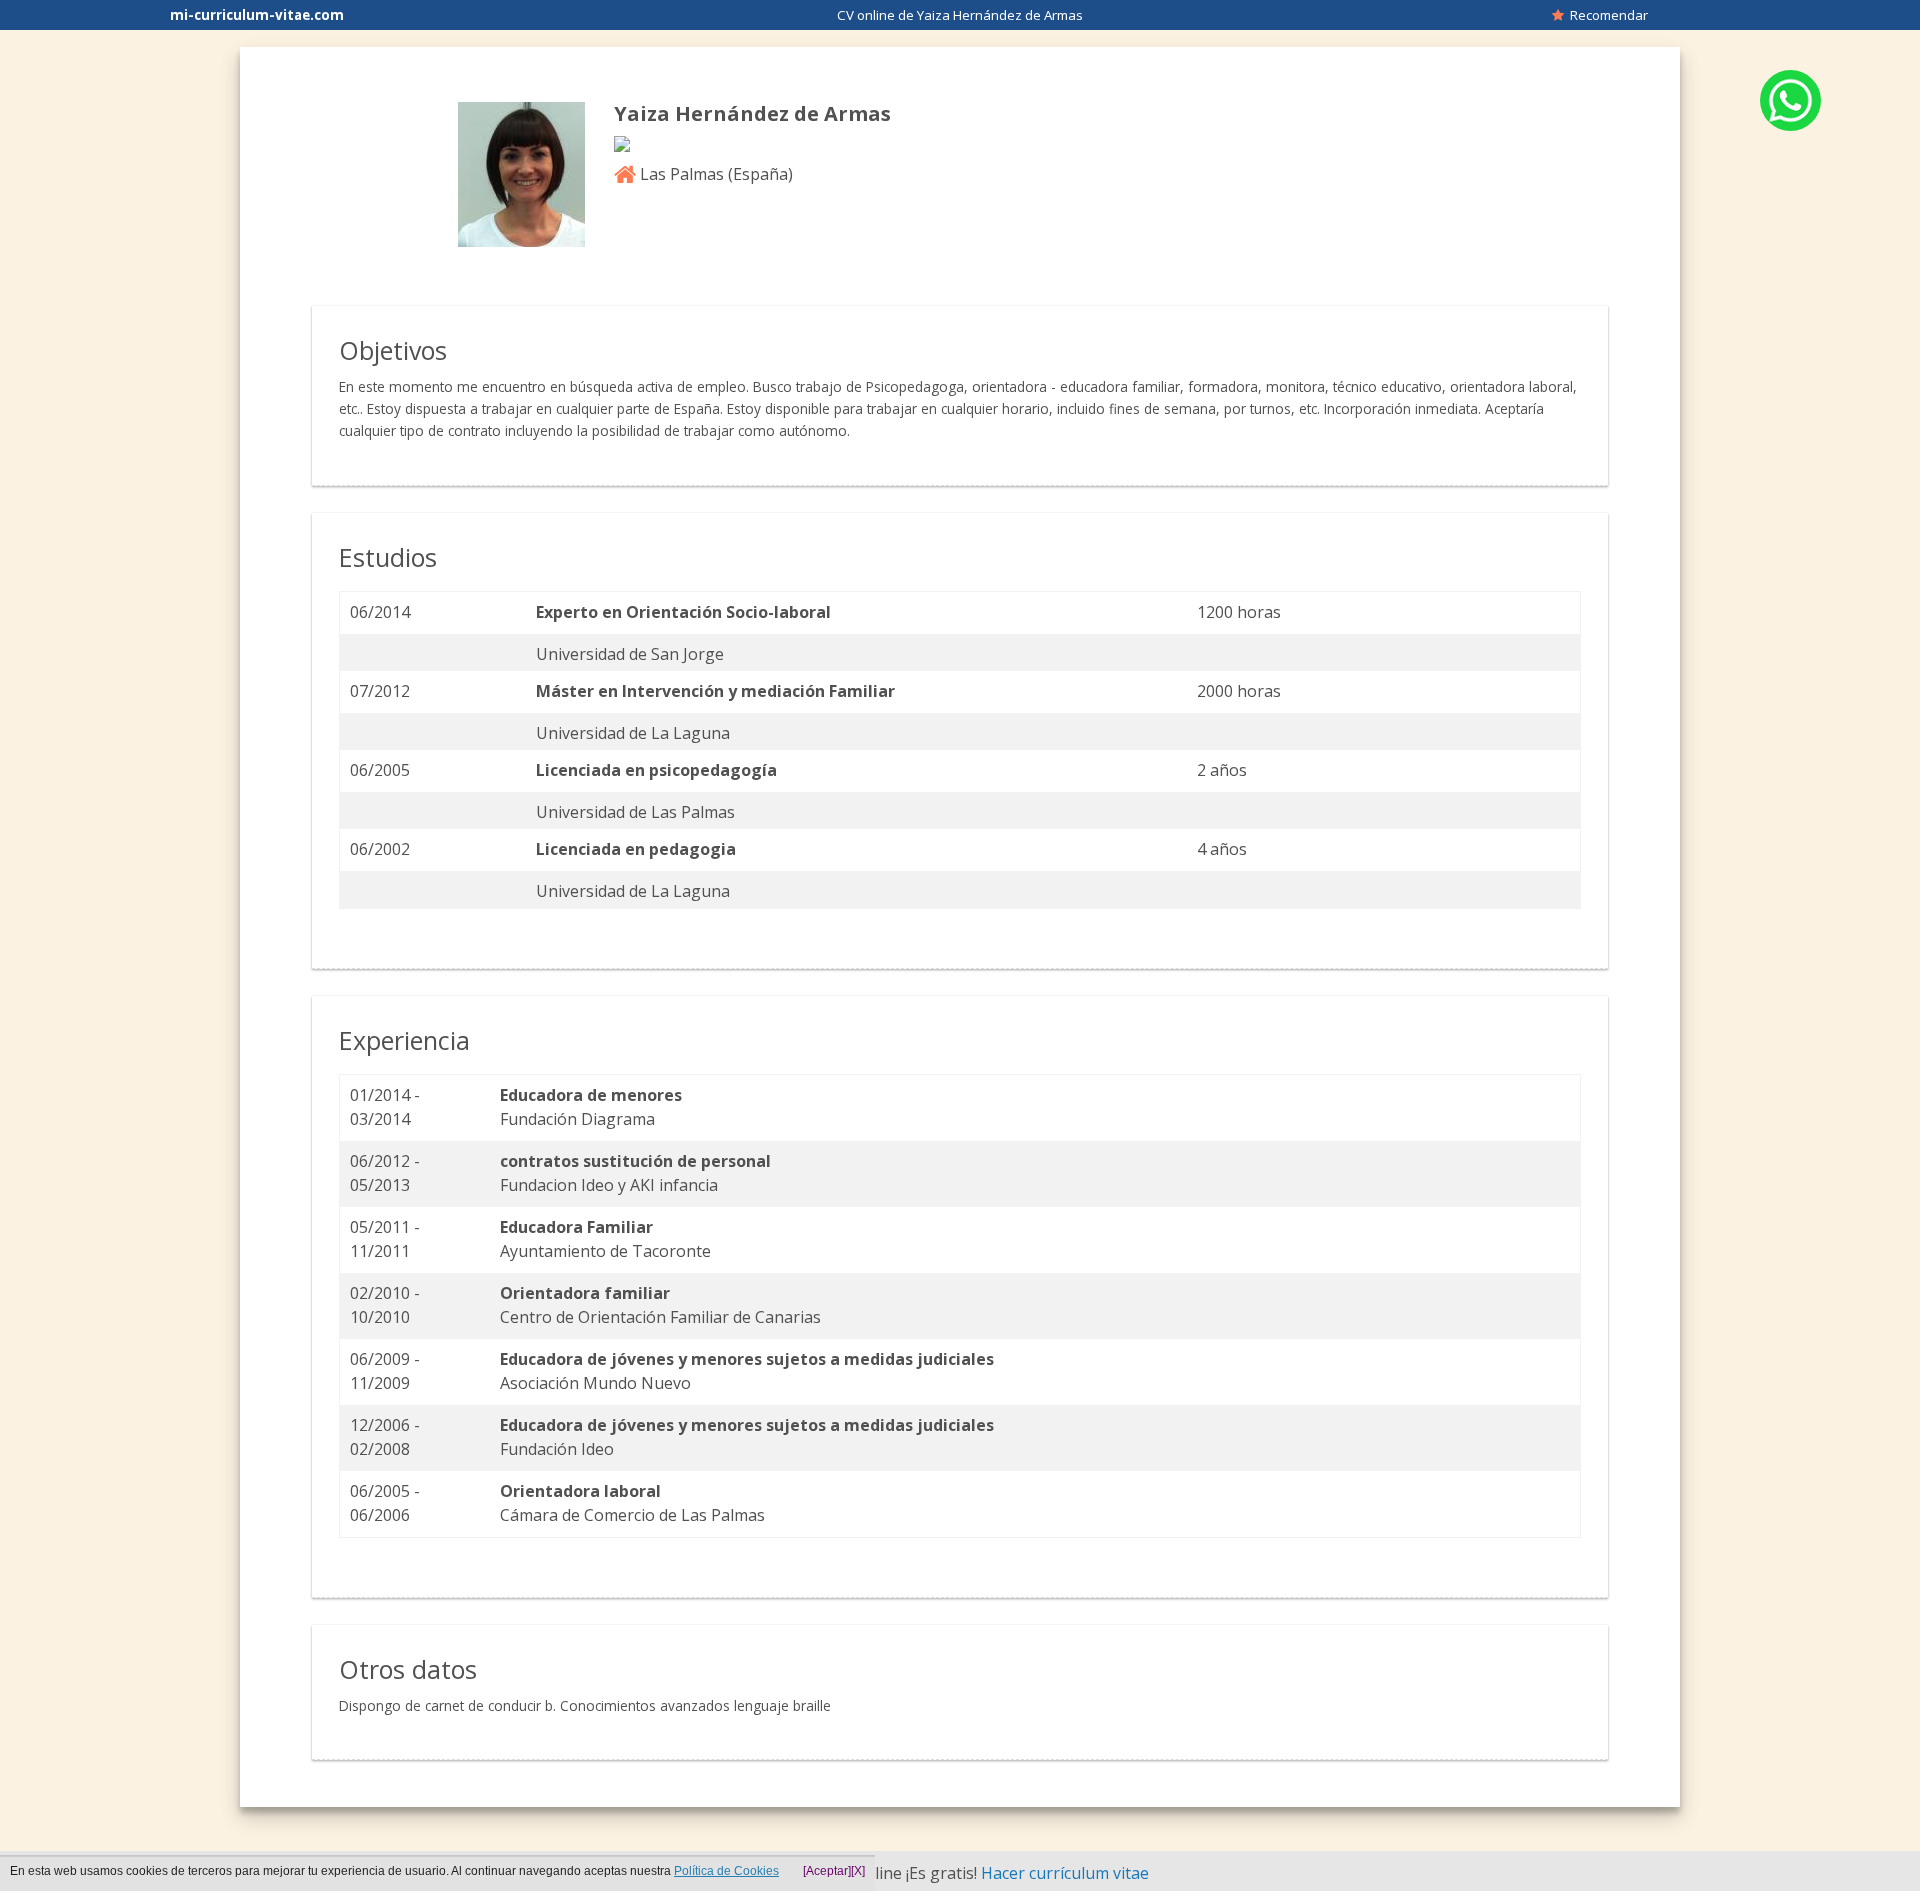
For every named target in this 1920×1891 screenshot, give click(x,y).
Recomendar (1606, 15)
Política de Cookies (726, 1871)
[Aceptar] (827, 1871)
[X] (858, 1871)
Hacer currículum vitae (1065, 1873)
